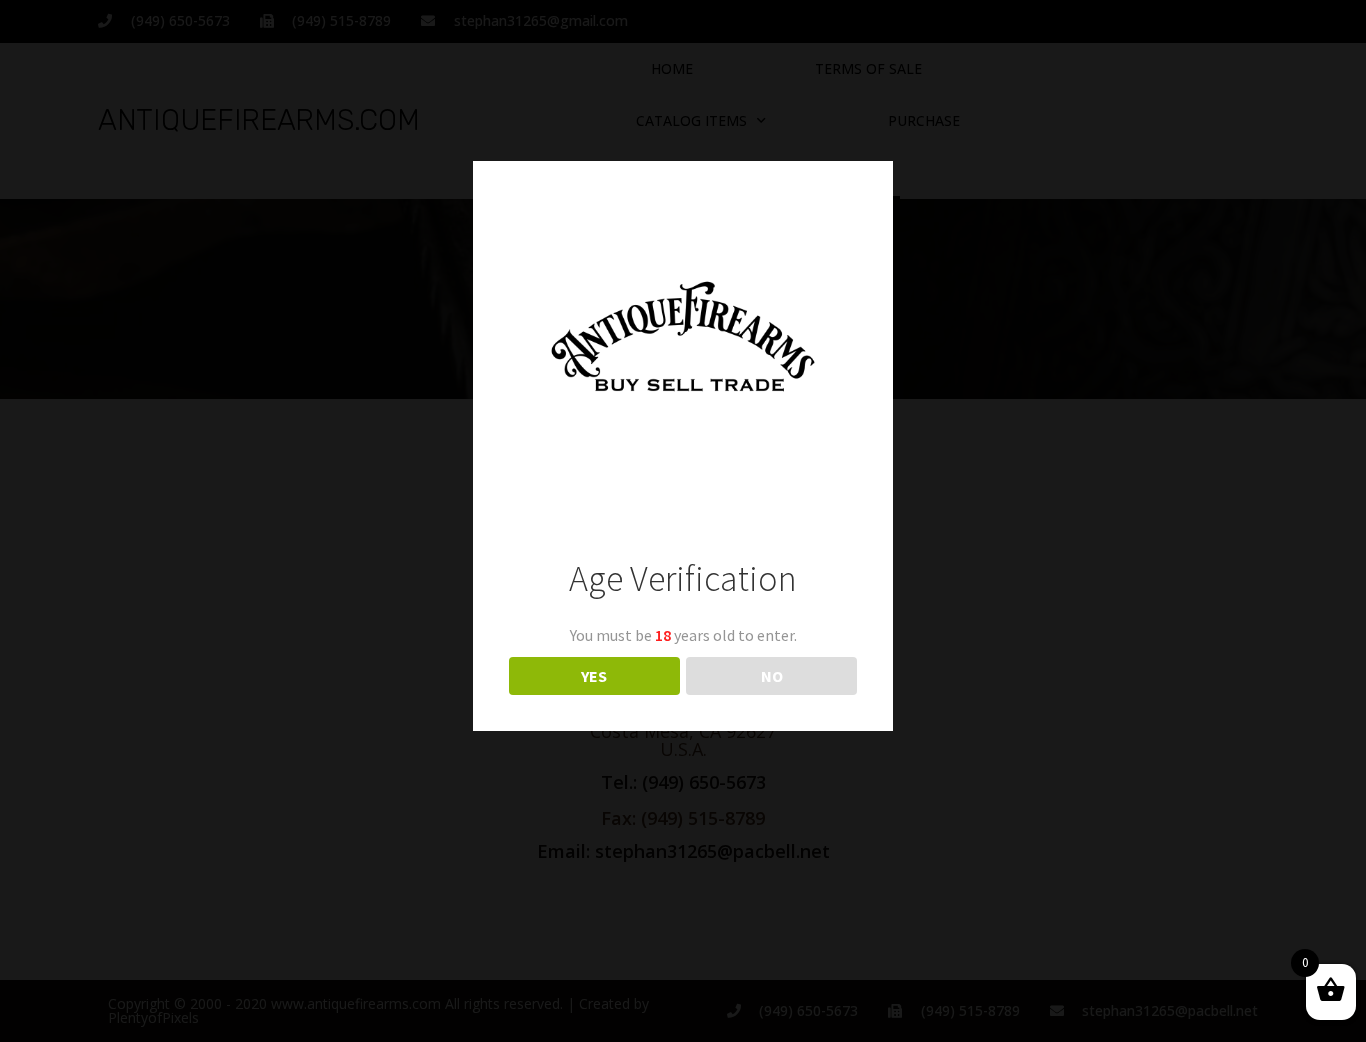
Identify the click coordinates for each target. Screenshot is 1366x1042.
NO (772, 676)
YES (594, 676)
